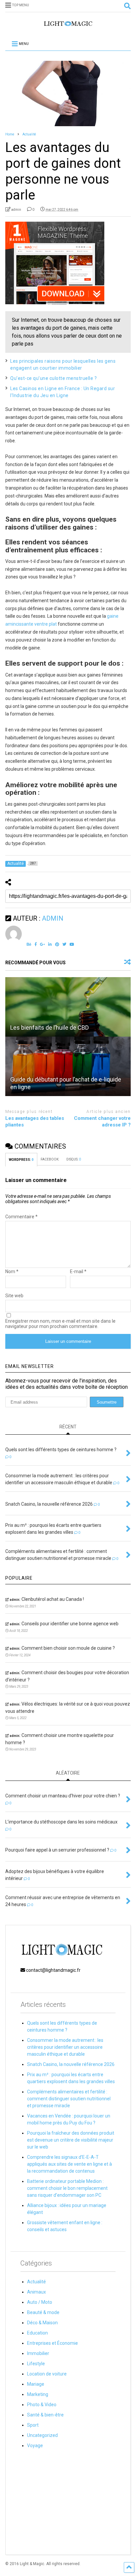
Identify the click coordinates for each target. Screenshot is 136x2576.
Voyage (35, 2446)
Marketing (38, 2394)
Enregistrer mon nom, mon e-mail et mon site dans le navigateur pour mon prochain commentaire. (60, 1324)
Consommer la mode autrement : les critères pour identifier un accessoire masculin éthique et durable (65, 2047)
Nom (12, 1271)
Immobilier (38, 2353)
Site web (14, 1296)
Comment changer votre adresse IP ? (102, 1122)
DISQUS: (74, 1159)
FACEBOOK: (50, 1159)
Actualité (36, 2282)
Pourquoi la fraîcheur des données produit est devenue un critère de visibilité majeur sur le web (71, 2140)
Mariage (36, 2384)
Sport (33, 2425)
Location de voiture (47, 2374)
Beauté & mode (43, 2312)
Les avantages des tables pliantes (35, 1122)
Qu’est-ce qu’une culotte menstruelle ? (53, 378)
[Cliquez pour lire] (68, 1007)
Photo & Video (42, 2405)
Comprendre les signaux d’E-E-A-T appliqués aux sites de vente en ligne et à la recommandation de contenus (69, 2164)
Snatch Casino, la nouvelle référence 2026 (71, 2064)
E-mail (78, 1271)
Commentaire (21, 1217)
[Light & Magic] (68, 26)
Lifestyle (36, 2364)
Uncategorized (42, 2435)
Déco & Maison (42, 2323)
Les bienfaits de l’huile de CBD (50, 1028)
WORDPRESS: (21, 1160)
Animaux (36, 2292)
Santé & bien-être (45, 2415)
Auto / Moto (40, 2302)
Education (37, 2333)
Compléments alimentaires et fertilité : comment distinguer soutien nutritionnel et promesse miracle (69, 2099)
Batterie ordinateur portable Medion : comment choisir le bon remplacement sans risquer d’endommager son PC (67, 2188)
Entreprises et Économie (52, 2343)
